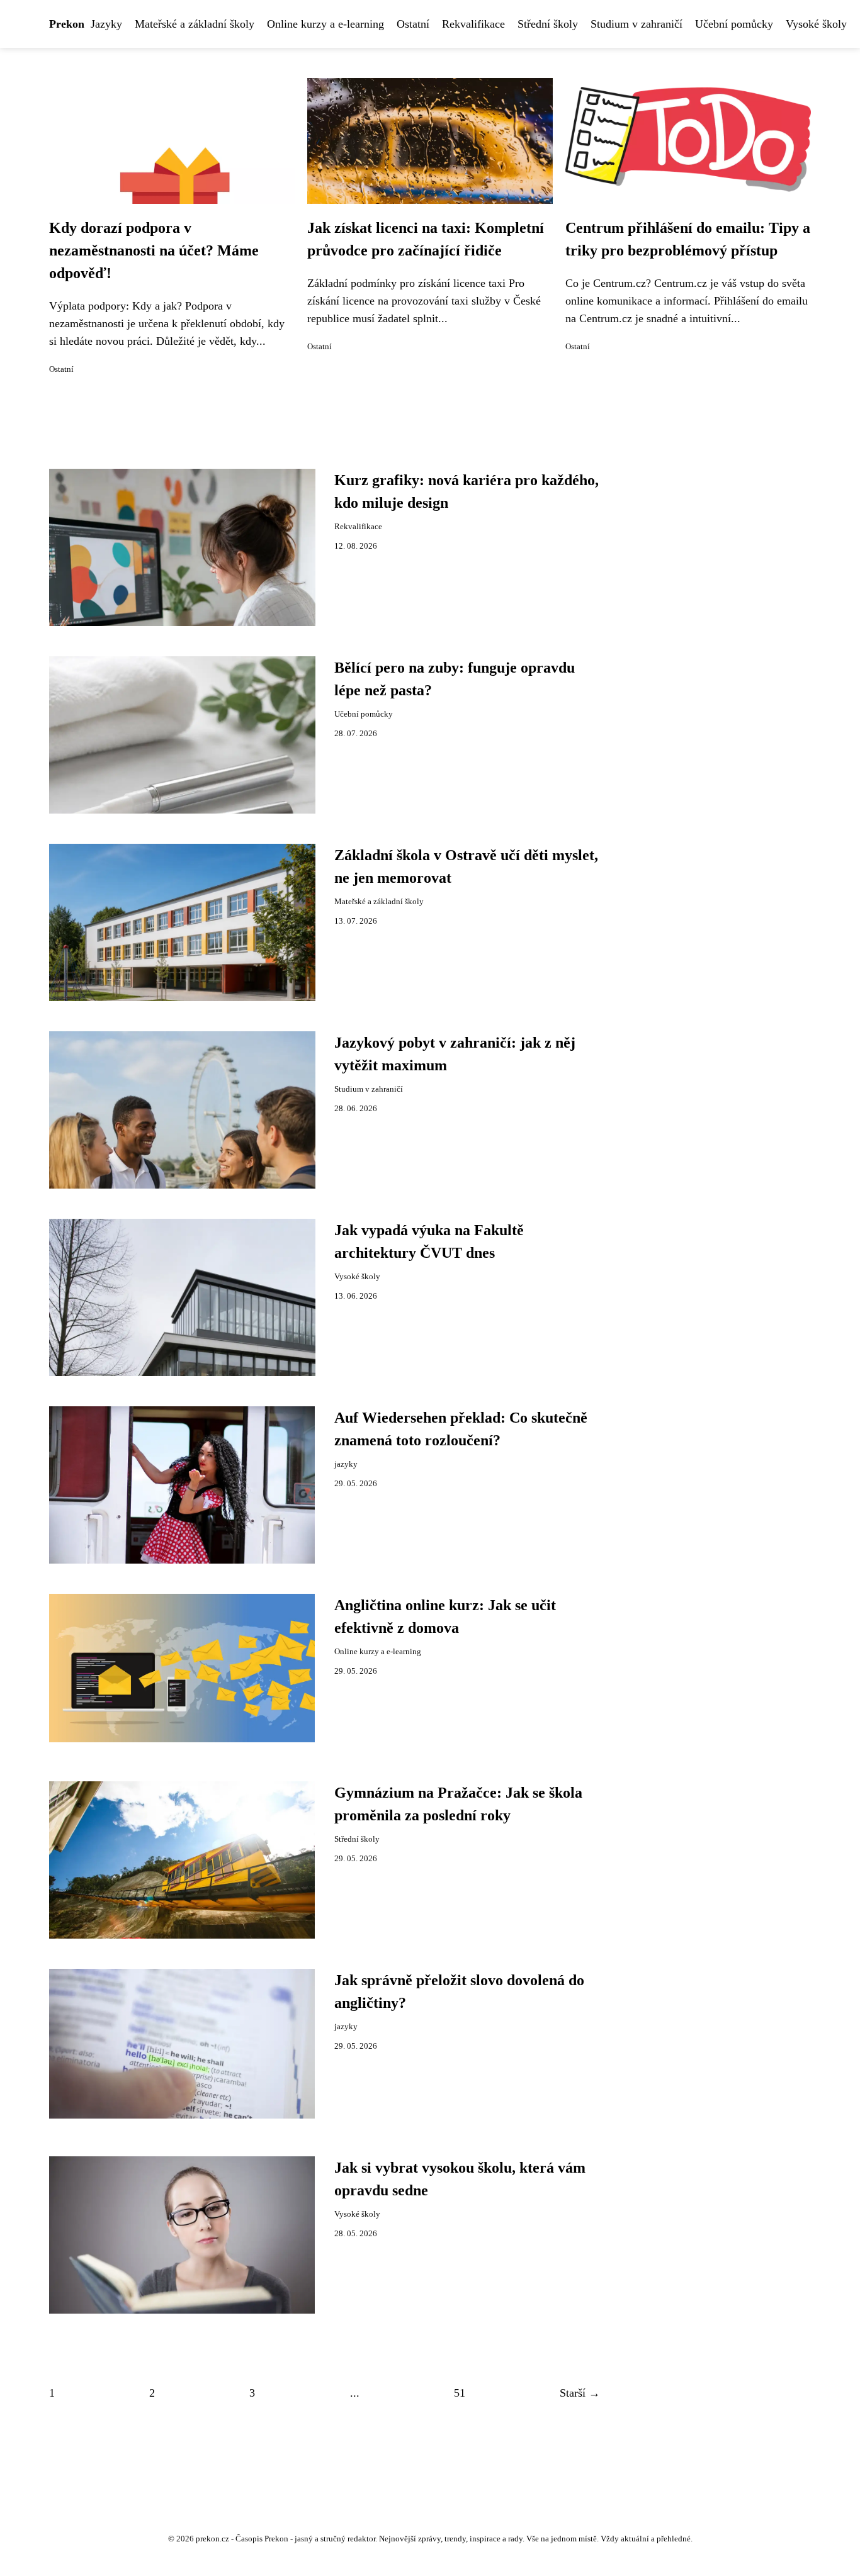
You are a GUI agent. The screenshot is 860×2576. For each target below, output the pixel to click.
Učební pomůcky (734, 24)
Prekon (67, 24)
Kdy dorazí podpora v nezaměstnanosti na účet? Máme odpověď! (154, 250)
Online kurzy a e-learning (325, 24)
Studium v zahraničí (637, 24)
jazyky (346, 1464)
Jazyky (106, 24)
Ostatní (413, 24)
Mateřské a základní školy (195, 24)
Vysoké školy (816, 24)
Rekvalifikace (473, 24)
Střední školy (548, 24)
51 (460, 2393)
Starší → (580, 2393)
